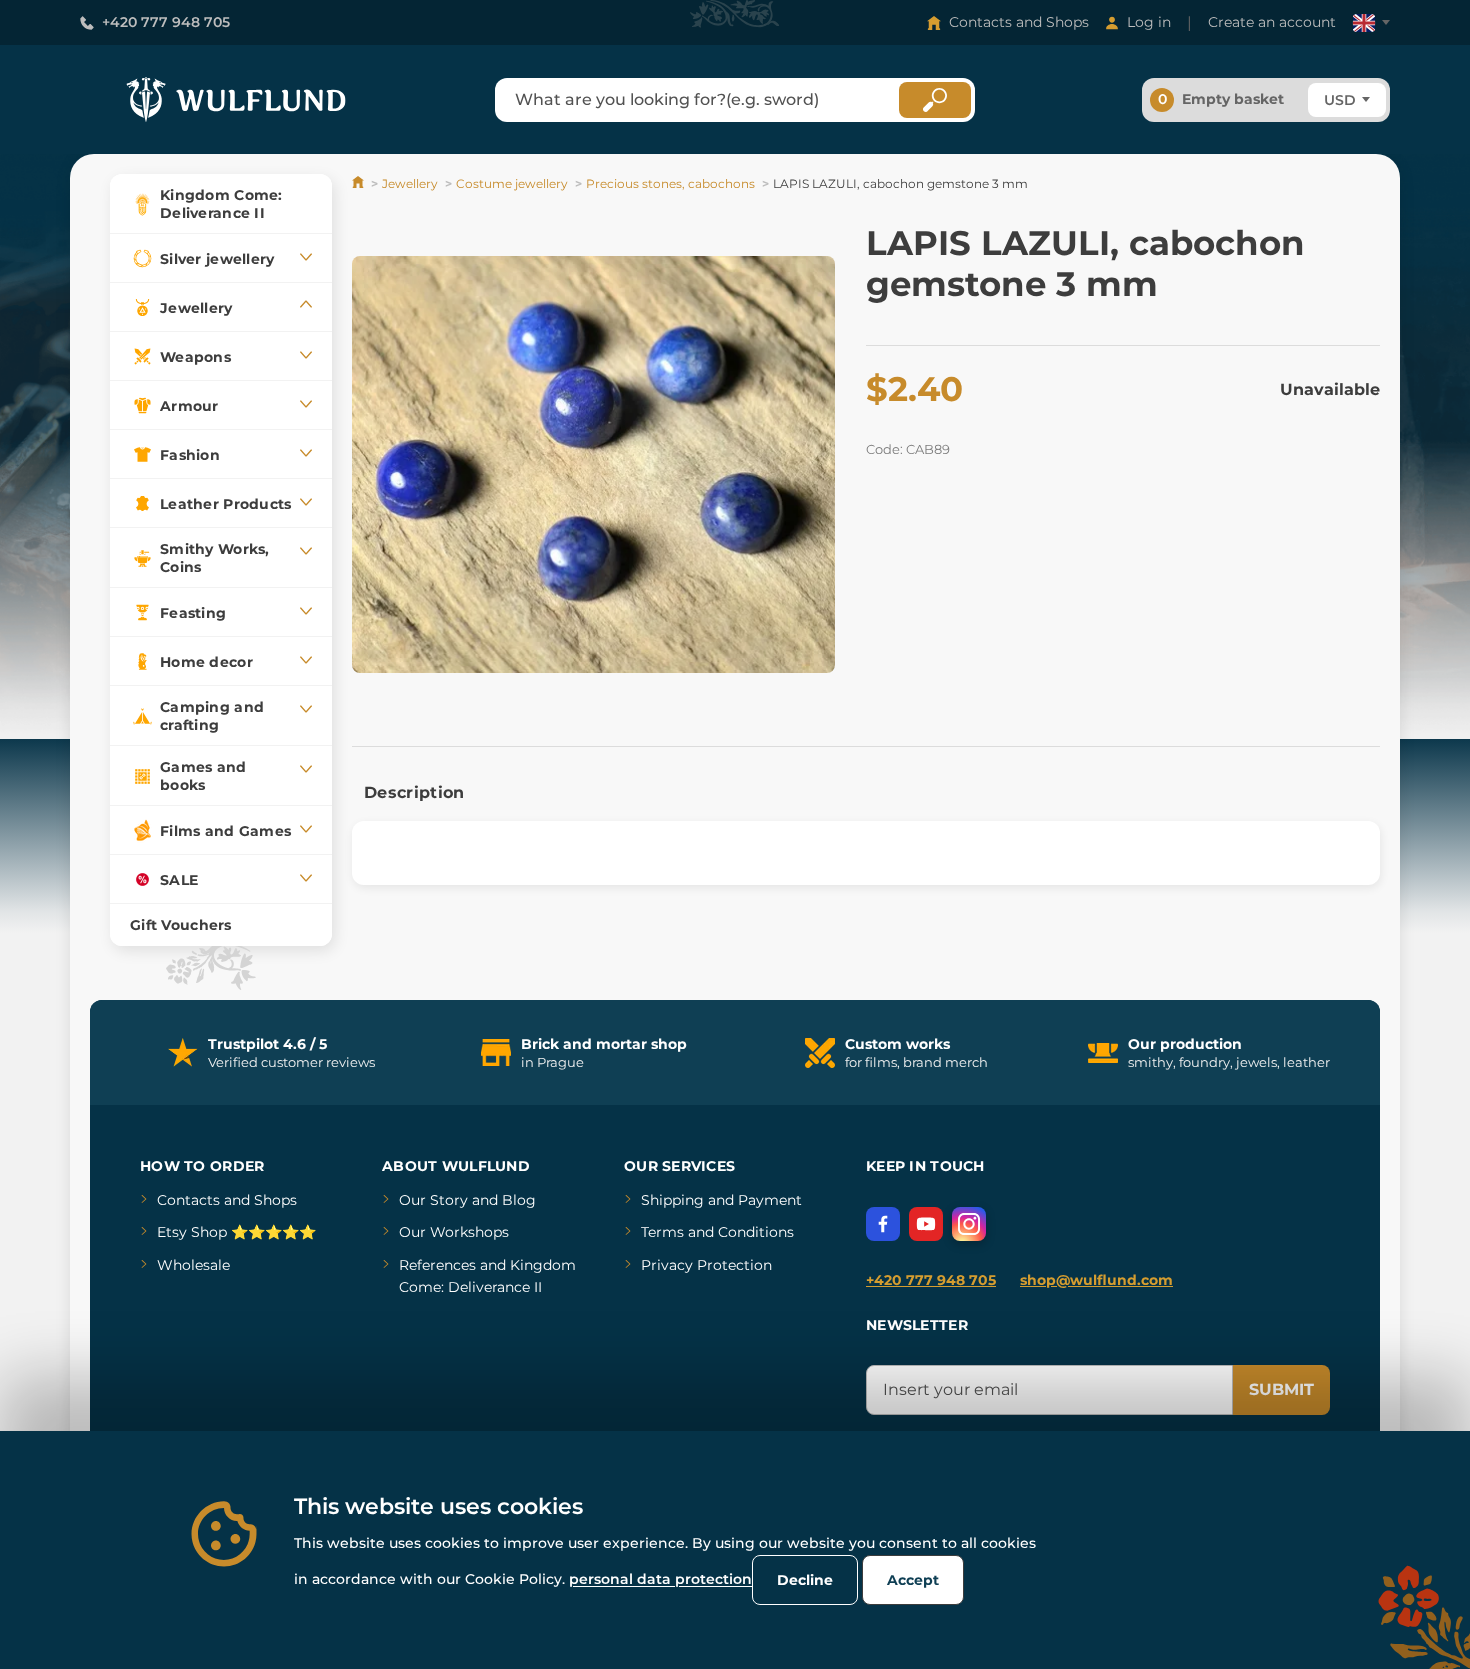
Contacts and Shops (1019, 22)
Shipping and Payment (721, 1200)
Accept (913, 1580)
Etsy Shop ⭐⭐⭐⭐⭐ (236, 1232)
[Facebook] (883, 1224)
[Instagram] (969, 1224)
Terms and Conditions (717, 1232)
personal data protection (660, 1579)
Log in (1149, 22)
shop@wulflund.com (1096, 1280)
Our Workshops (454, 1232)
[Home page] (359, 183)
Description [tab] (414, 792)
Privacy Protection (706, 1265)
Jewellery (410, 183)
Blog (519, 1200)
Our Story (433, 1200)
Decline (805, 1580)
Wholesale (193, 1265)
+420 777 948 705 (166, 22)
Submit (1281, 1389)
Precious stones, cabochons (670, 183)
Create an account (1272, 22)
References (437, 1265)
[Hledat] (935, 100)
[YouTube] (926, 1224)
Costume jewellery (512, 183)
